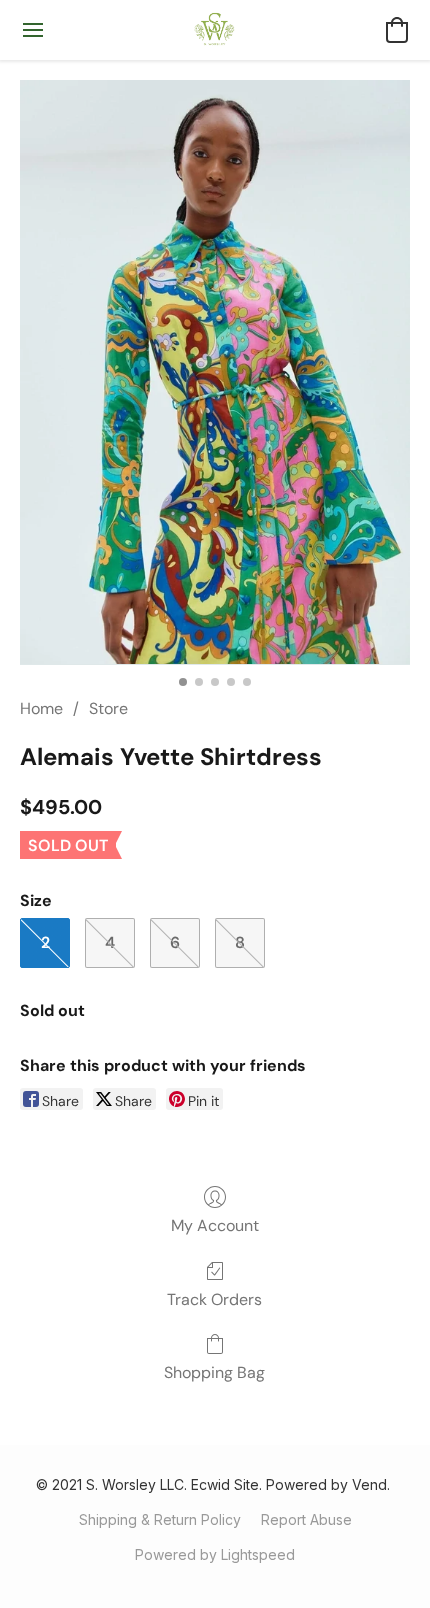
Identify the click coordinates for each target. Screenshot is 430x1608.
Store (108, 708)
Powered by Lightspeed (215, 1554)
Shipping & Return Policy (160, 1519)
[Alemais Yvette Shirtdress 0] (215, 372)
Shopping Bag (214, 1372)
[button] (215, 30)
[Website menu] (33, 30)
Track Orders (214, 1299)
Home (41, 708)
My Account (215, 1225)
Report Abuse (306, 1519)
